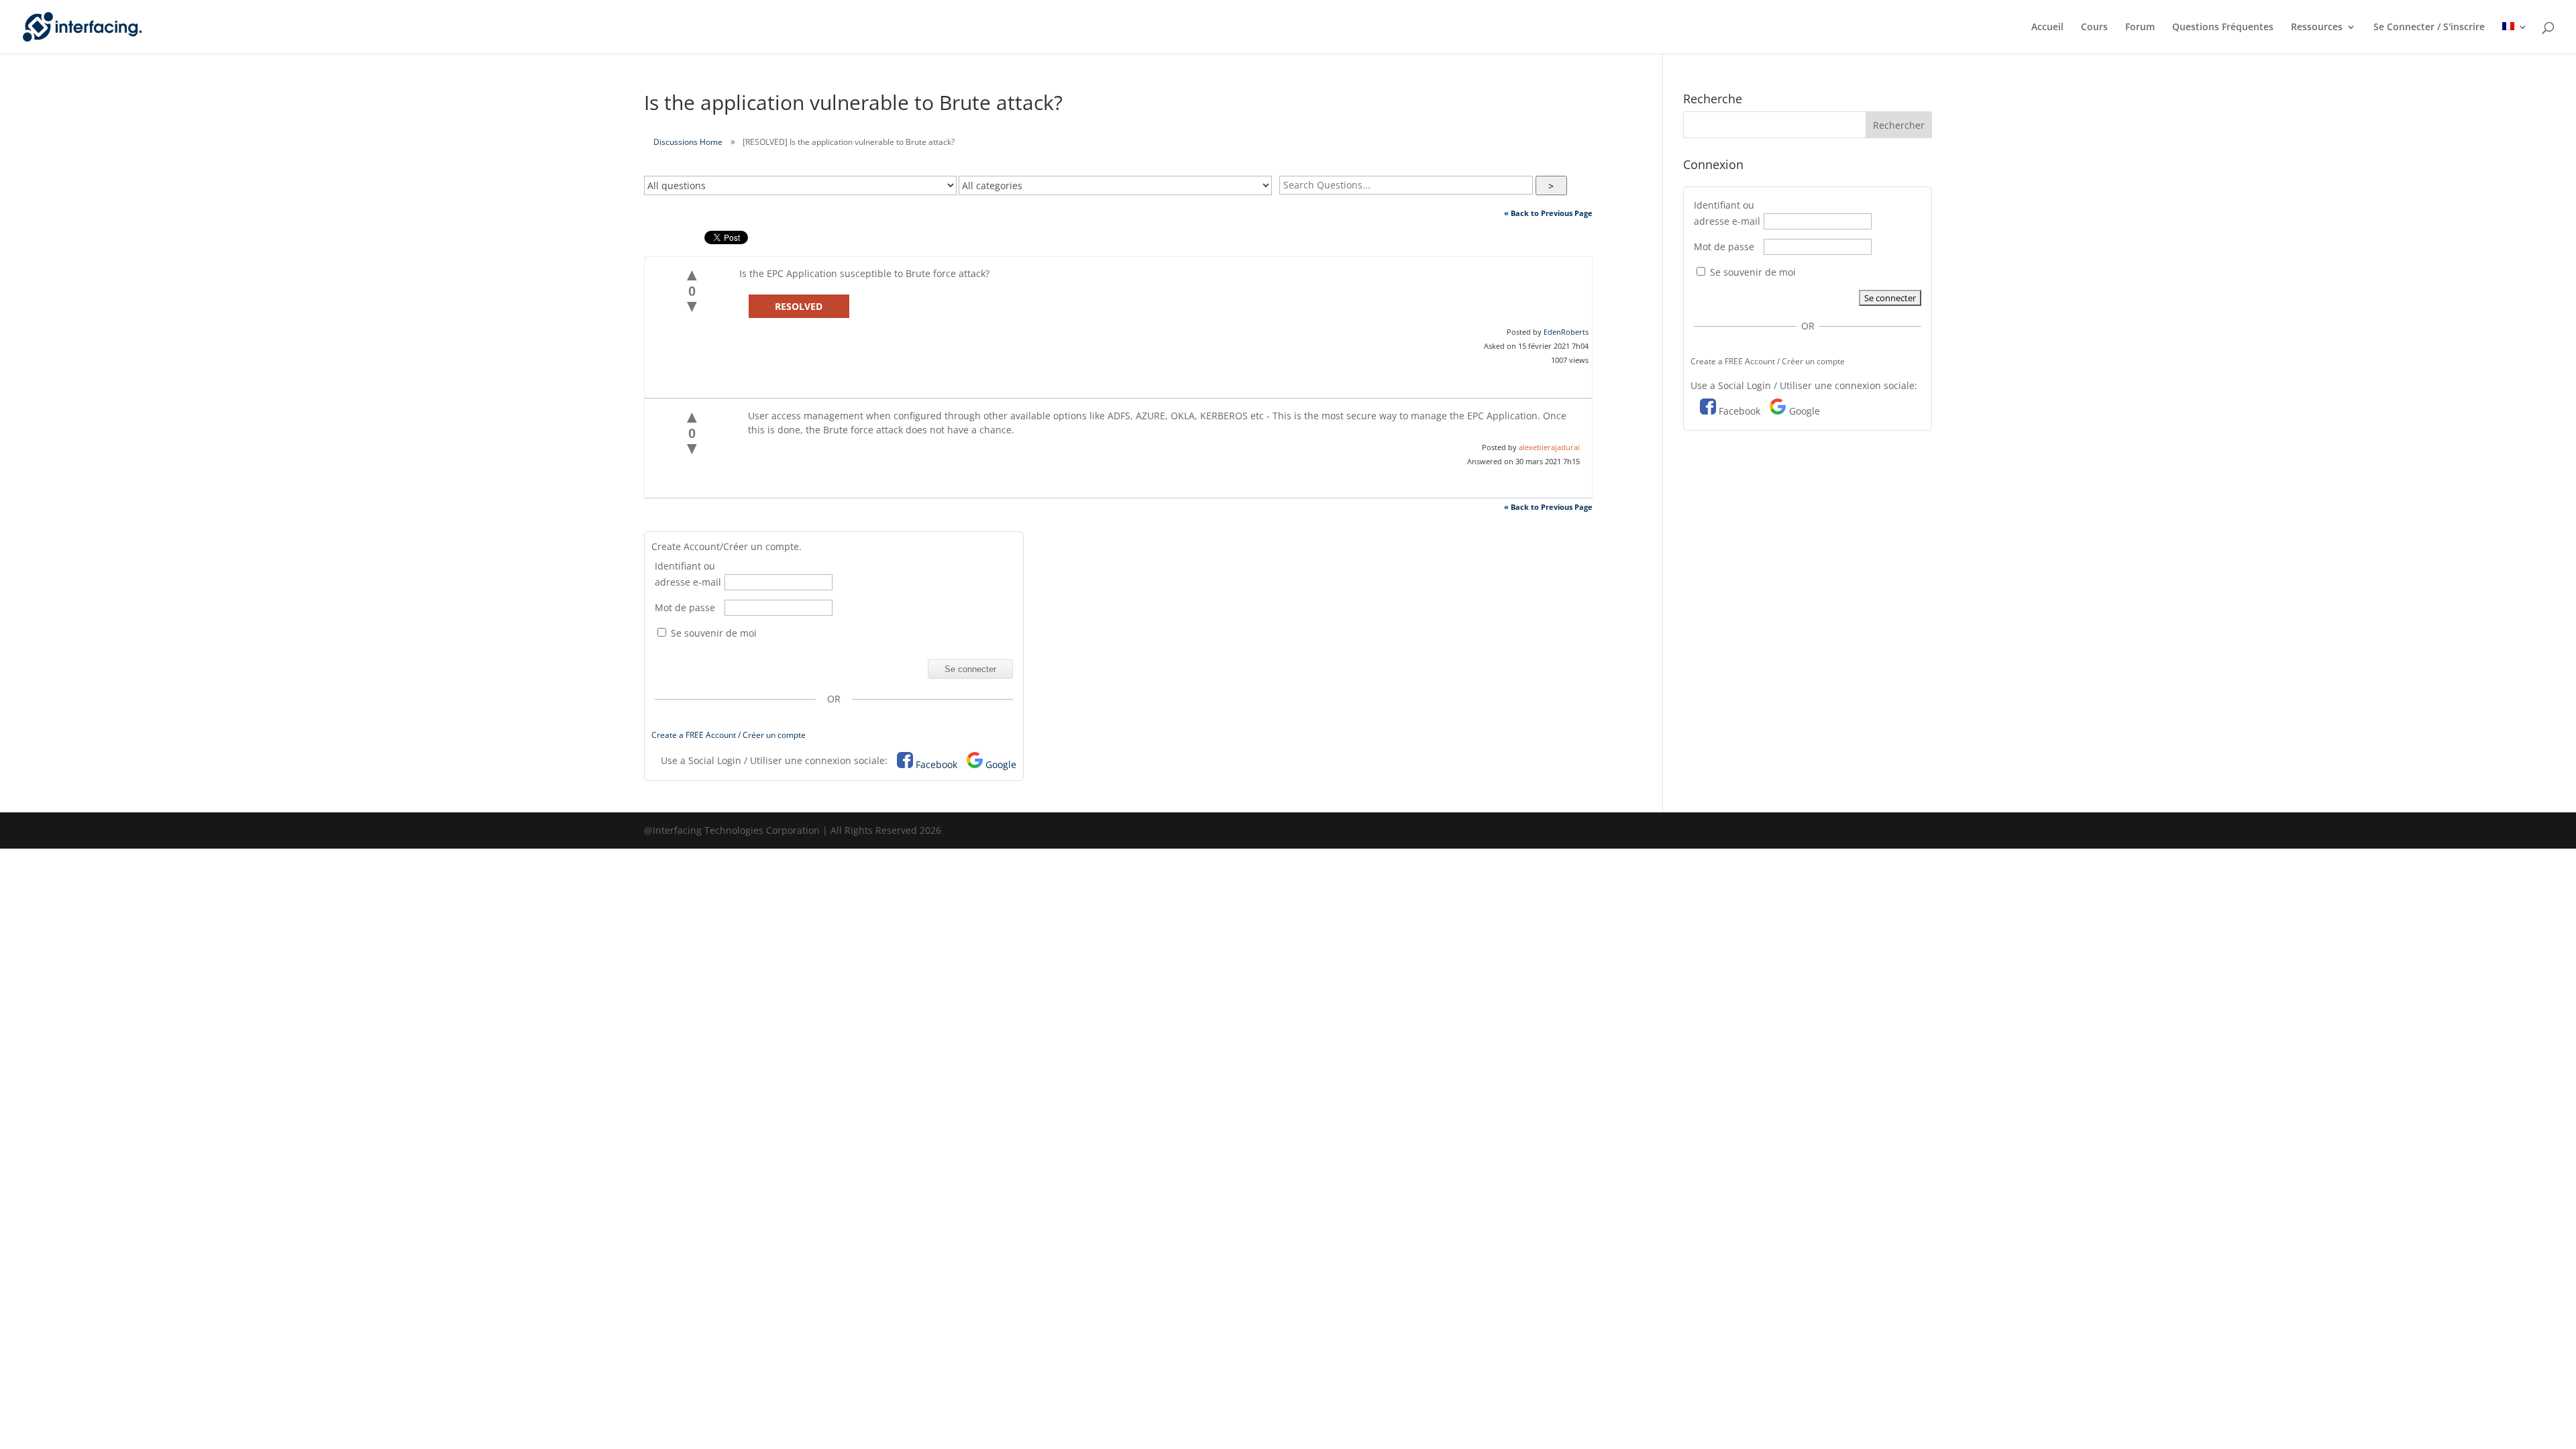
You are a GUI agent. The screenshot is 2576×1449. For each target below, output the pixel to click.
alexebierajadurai (1549, 447)
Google (1001, 764)
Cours (2094, 28)
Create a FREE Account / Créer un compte (729, 735)
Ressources (2317, 28)
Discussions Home (688, 142)
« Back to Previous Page (1548, 213)
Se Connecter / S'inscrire (2429, 28)
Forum (2140, 28)
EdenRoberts (1566, 332)
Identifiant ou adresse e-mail (688, 574)
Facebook (936, 764)
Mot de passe (685, 607)
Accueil (2047, 28)
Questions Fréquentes (2223, 28)
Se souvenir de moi (712, 633)
